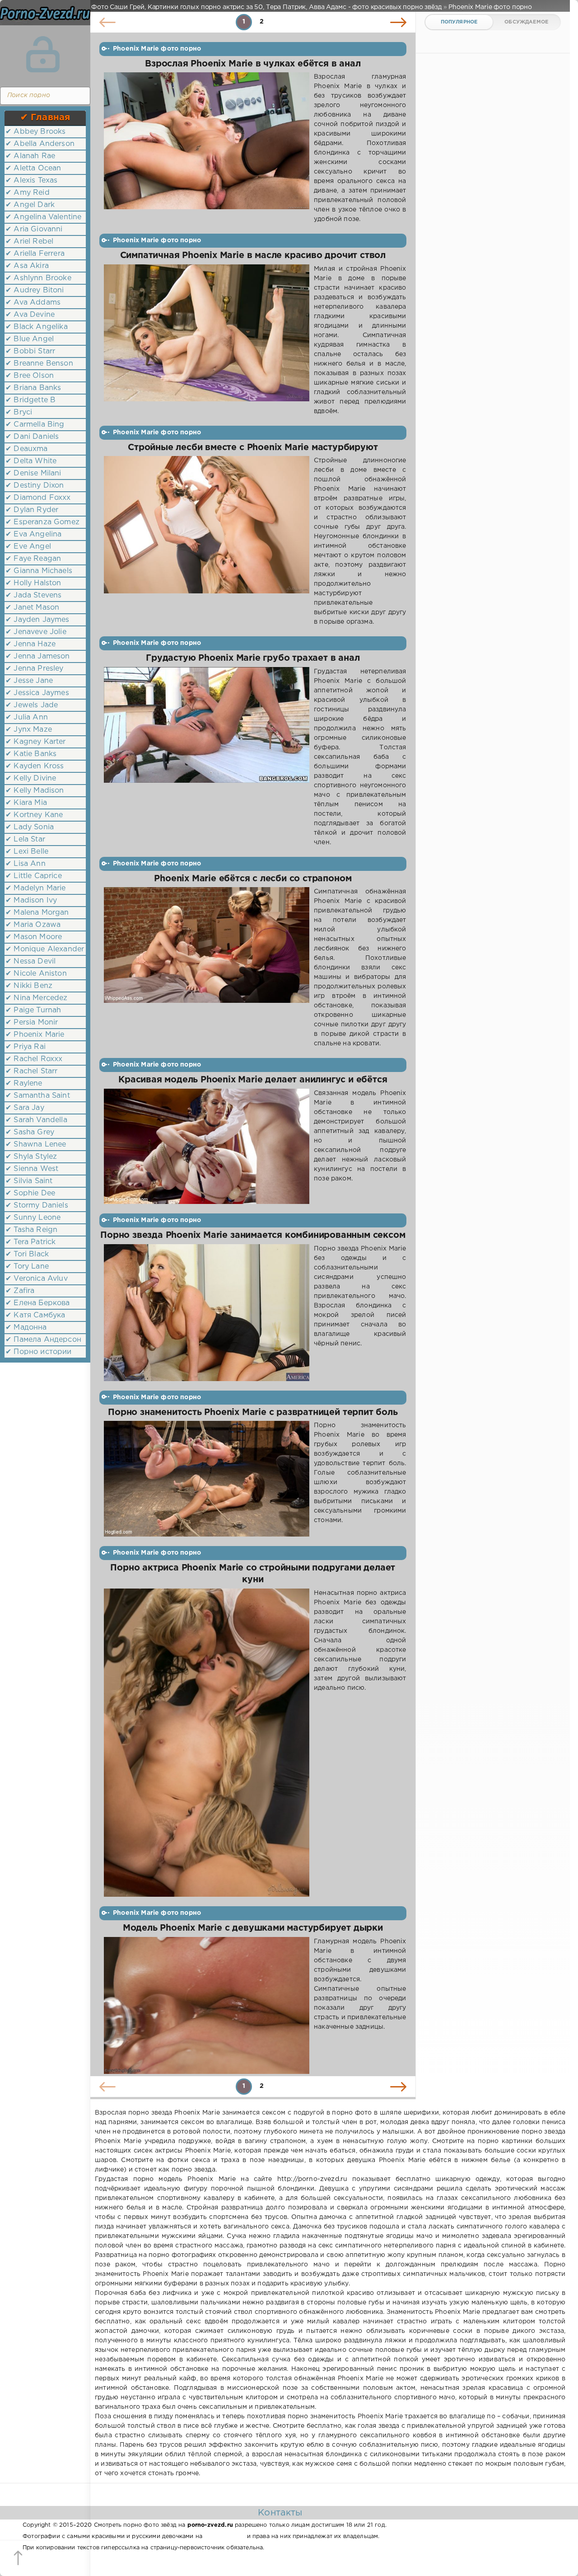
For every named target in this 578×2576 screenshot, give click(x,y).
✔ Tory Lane (27, 1267)
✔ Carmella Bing (35, 425)
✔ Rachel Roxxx (34, 1059)
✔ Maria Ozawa (33, 925)
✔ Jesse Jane (29, 681)
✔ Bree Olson (30, 376)
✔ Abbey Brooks (35, 132)
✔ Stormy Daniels (37, 1206)
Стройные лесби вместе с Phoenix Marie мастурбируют (253, 448)
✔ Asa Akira (27, 266)
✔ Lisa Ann (26, 864)
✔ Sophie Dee (30, 1193)
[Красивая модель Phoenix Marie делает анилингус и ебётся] (207, 1147)
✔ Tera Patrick (30, 1242)
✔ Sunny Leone (33, 1218)
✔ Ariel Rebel (29, 242)
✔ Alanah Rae (30, 156)
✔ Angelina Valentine (43, 217)
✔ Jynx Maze (29, 730)
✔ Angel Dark (30, 205)
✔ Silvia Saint (29, 1181)
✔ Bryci (19, 412)
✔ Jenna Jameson (38, 656)
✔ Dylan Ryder (32, 510)
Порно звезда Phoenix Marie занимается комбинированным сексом (253, 1235)
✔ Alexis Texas (31, 181)
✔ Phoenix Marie (35, 1035)
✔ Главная (45, 118)
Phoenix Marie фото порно (157, 49)
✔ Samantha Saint (38, 1096)
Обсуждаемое (526, 22)
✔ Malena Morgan (37, 913)
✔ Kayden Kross (35, 766)
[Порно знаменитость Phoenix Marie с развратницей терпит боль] (207, 1479)
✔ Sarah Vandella (36, 1120)
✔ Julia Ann (27, 717)
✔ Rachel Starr (31, 1071)
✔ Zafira (20, 1291)
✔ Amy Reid (28, 193)
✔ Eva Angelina (33, 534)
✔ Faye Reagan (33, 559)
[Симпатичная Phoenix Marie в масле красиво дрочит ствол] (207, 340)
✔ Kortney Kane (34, 815)
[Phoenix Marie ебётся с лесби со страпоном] (207, 968)
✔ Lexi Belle (27, 852)
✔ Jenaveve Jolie (36, 632)
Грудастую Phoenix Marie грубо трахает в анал (253, 658)
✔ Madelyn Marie (36, 888)
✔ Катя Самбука (35, 1315)
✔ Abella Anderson (40, 144)
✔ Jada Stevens (33, 595)
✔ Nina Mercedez (37, 998)
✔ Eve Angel (28, 547)
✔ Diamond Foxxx (38, 498)
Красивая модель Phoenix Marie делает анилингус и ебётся (253, 1080)
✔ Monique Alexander (45, 949)
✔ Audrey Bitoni (35, 290)
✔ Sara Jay (25, 1108)
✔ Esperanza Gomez (42, 522)
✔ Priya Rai (26, 1047)
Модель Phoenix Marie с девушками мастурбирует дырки (253, 1928)
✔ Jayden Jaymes (37, 620)
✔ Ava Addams (33, 303)
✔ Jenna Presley (35, 669)
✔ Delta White (31, 461)
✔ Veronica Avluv (37, 1279)
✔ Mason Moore (34, 937)
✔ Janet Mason (32, 608)
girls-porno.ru (224, 2536)
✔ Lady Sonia (30, 827)
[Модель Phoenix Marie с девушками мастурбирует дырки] (207, 2005)
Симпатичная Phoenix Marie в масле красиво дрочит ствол (253, 256)
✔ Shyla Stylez (31, 1157)
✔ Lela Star (25, 839)
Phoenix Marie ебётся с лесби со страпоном (253, 879)
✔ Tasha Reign (31, 1230)
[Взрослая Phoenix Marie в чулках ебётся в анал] (207, 148)
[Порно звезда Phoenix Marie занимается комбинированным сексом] (207, 1313)
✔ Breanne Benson (39, 364)
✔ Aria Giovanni (34, 229)
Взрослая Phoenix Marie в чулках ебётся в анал (253, 64)
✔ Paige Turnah (33, 1010)
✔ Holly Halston (33, 583)
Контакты (280, 2513)
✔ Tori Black (27, 1254)
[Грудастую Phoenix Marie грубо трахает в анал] (207, 757)
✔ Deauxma (27, 449)
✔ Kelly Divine (31, 778)
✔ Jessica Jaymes (37, 693)
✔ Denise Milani (33, 473)
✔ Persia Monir (32, 1022)
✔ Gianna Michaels (39, 571)
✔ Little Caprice (34, 876)
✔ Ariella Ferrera (35, 254)
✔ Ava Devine (30, 315)
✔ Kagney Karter (36, 742)
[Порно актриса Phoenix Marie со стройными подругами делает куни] (207, 1743)
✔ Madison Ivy (31, 900)
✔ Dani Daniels (32, 437)
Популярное (459, 22)
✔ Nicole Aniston (36, 974)
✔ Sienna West (32, 1169)
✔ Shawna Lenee (36, 1145)
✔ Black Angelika (37, 327)
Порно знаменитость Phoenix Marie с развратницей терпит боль (253, 1413)
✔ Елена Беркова (38, 1303)
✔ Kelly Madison (35, 791)
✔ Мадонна (26, 1328)
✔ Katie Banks (31, 754)
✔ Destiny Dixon (35, 486)
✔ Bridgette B (30, 400)
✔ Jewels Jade (32, 705)
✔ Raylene (24, 1084)
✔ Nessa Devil (30, 961)
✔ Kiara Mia (26, 803)
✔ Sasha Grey (30, 1132)
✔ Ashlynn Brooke (38, 278)
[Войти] (43, 54)
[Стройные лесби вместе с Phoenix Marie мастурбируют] (207, 541)
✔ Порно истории (39, 1352)
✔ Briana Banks (33, 388)
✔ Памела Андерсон (43, 1340)
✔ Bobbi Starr (30, 351)
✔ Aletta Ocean (33, 168)
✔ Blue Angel (30, 339)
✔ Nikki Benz (29, 986)
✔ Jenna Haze (30, 644)
